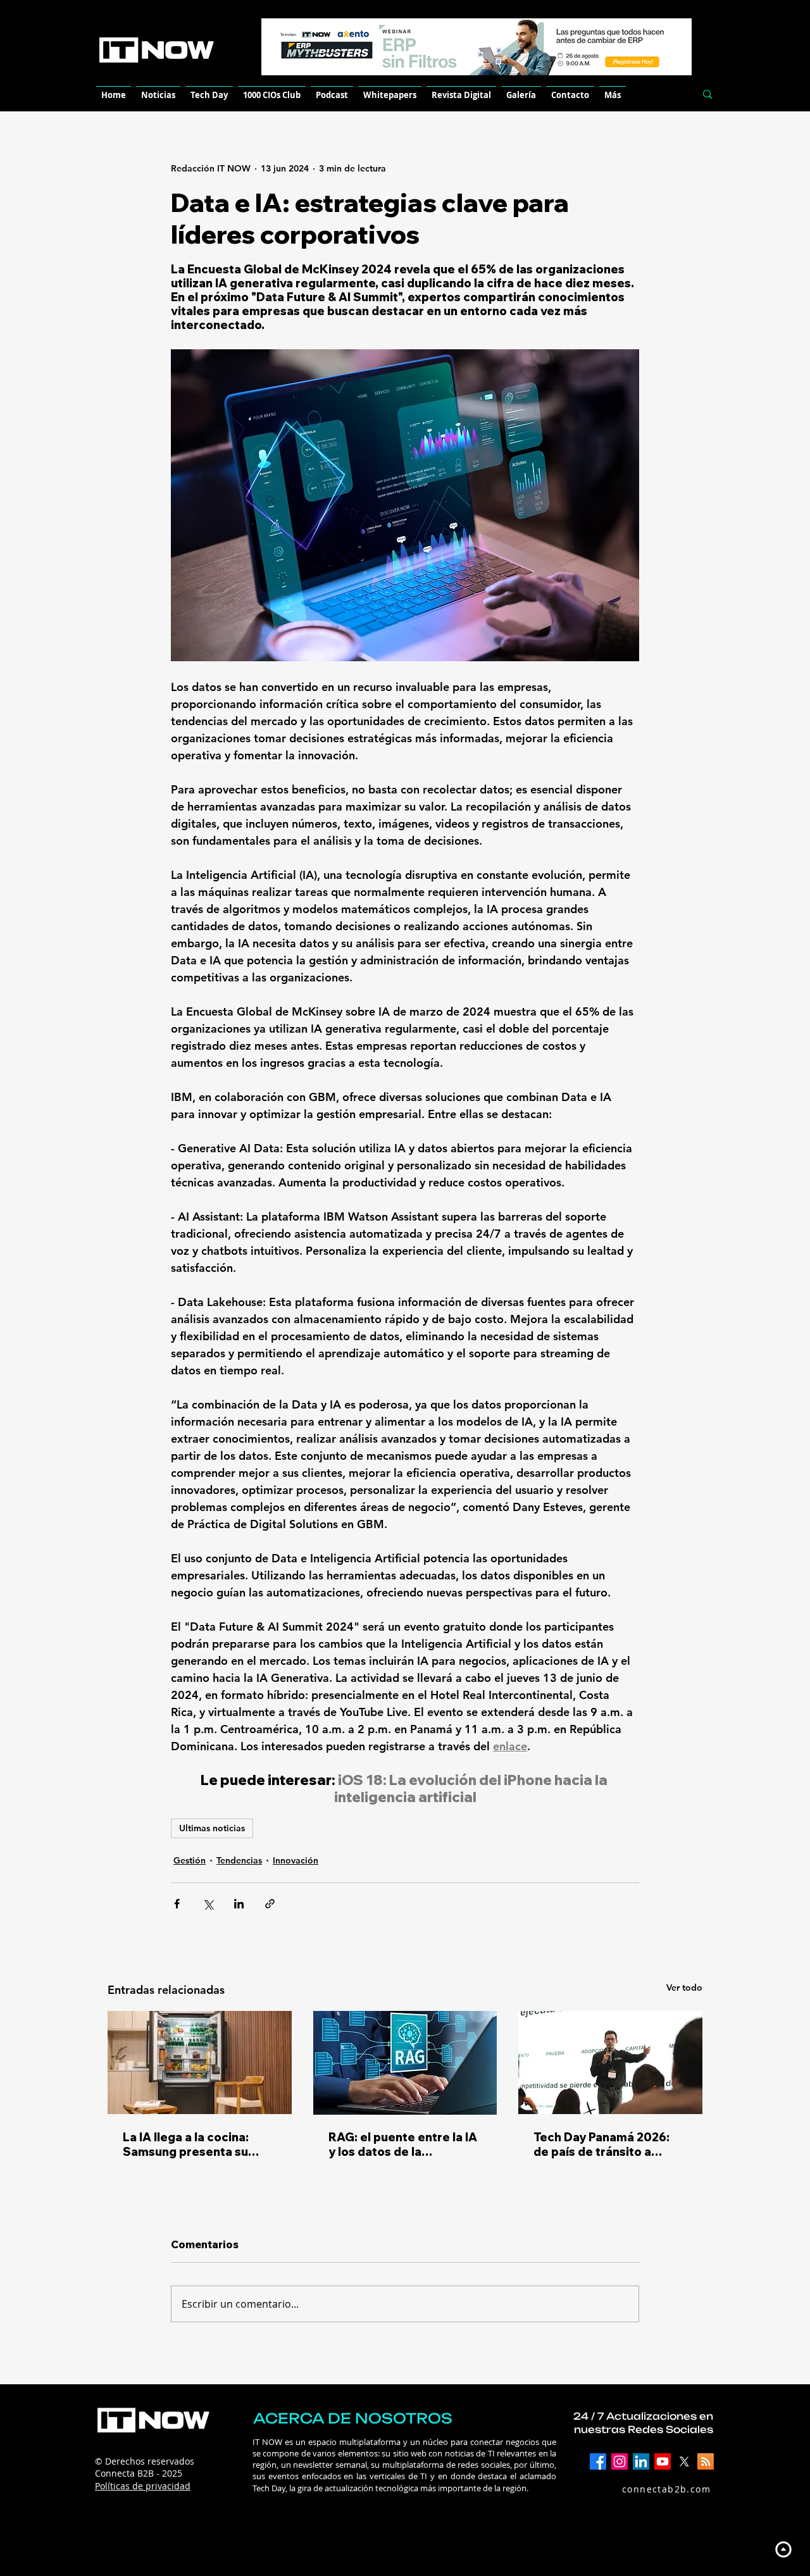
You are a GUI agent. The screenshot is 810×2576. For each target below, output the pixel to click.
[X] (684, 2461)
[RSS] (706, 2461)
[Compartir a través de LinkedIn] (239, 1904)
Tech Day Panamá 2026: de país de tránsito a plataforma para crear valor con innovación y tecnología (601, 2144)
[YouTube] (663, 2461)
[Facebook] (598, 2461)
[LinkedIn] (641, 2461)
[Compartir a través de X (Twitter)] (208, 1904)
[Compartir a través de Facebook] (177, 1904)
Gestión (190, 1860)
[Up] (783, 2549)
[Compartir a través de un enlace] (270, 1904)
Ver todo (684, 1988)
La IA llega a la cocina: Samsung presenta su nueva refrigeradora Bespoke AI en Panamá (188, 2144)
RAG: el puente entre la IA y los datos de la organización (403, 2144)
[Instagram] (620, 2461)
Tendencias (239, 1860)
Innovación (296, 1860)
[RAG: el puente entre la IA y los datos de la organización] (405, 2063)
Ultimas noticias (212, 1828)
